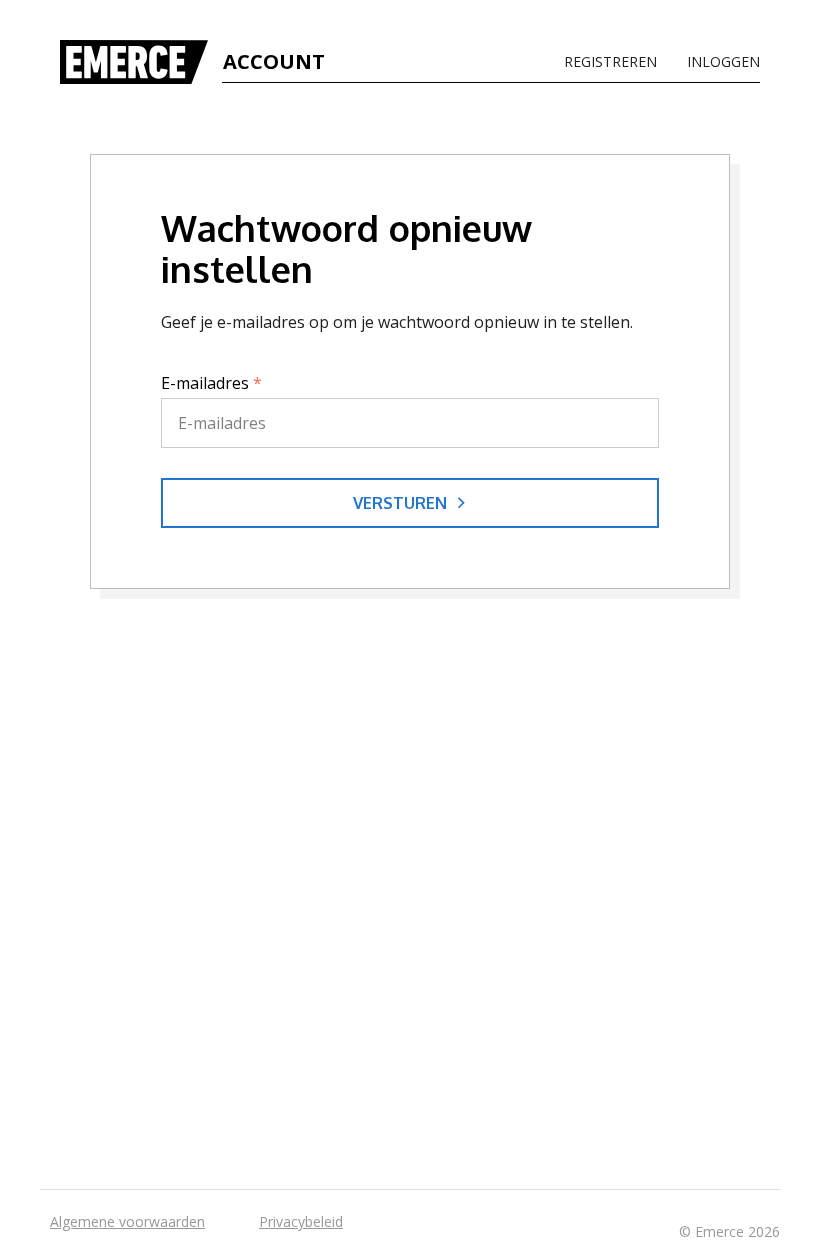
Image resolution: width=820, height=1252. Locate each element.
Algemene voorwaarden (127, 1221)
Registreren (610, 62)
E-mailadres (211, 383)
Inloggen (723, 62)
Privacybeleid (301, 1221)
